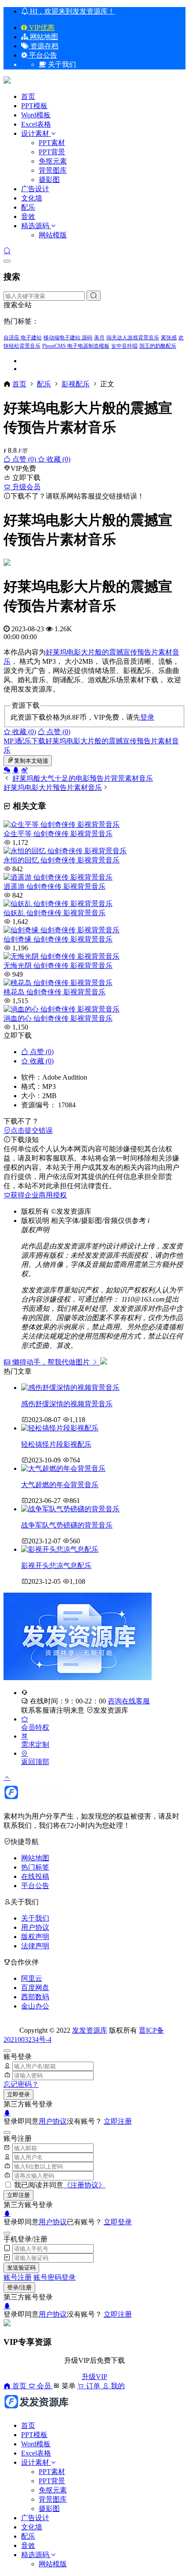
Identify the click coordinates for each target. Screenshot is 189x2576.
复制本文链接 (31, 761)
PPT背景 (52, 152)
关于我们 (35, 1918)
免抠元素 (53, 161)
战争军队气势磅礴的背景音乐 (67, 1525)
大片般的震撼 (102, 652)
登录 (147, 717)
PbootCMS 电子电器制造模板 (76, 346)
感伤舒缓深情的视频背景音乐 (67, 1404)
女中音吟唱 (124, 346)
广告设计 (35, 189)
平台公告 (42, 55)
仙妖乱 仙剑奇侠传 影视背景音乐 (55, 913)
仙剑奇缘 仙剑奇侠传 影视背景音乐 (58, 939)
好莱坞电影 (63, 652)
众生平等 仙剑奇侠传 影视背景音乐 (58, 834)
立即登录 (18, 2094)
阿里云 (32, 1978)
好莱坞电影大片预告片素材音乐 (53, 788)
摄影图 (49, 180)
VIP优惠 (41, 27)
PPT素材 (52, 143)
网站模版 (53, 235)
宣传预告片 (141, 652)
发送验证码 (21, 2268)
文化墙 (32, 198)
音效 (28, 216)
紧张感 (169, 338)
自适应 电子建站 (23, 338)
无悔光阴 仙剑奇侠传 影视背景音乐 (58, 966)
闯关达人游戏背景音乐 (133, 338)
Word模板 (36, 115)
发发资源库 (111, 1710)
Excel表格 (36, 124)
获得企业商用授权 (39, 1195)
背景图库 (53, 170)
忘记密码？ (21, 2084)
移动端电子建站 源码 (68, 338)
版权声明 (35, 1937)
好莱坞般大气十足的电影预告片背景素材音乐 (83, 778)
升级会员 (25, 487)
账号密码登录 (55, 2277)
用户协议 (35, 1927)
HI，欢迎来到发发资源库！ (71, 11)
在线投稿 (35, 1876)
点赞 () (24, 459)
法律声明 (35, 1946)
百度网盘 (35, 1988)
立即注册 (118, 2121)
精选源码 (35, 226)
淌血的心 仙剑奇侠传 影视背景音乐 (58, 1018)
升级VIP (94, 2377)
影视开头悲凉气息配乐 (56, 1566)
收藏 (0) (58, 459)
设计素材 (36, 133)
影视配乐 (76, 384)
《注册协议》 (84, 2185)
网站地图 (43, 37)
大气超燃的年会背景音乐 (60, 1485)
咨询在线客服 (129, 1701)
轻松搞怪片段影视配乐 (56, 1444)
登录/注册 (19, 2287)
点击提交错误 (32, 1130)
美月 (99, 338)
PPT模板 (34, 106)
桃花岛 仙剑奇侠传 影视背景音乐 (55, 992)
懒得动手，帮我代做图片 (51, 1362)
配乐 (28, 207)
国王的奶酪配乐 (158, 346)
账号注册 (18, 2277)
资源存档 (44, 46)
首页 (28, 96)
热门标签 (35, 1867)
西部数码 (35, 1997)
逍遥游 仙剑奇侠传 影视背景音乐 (55, 886)
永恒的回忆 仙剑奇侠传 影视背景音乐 (62, 860)
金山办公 (35, 2006)
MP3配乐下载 (24, 741)
